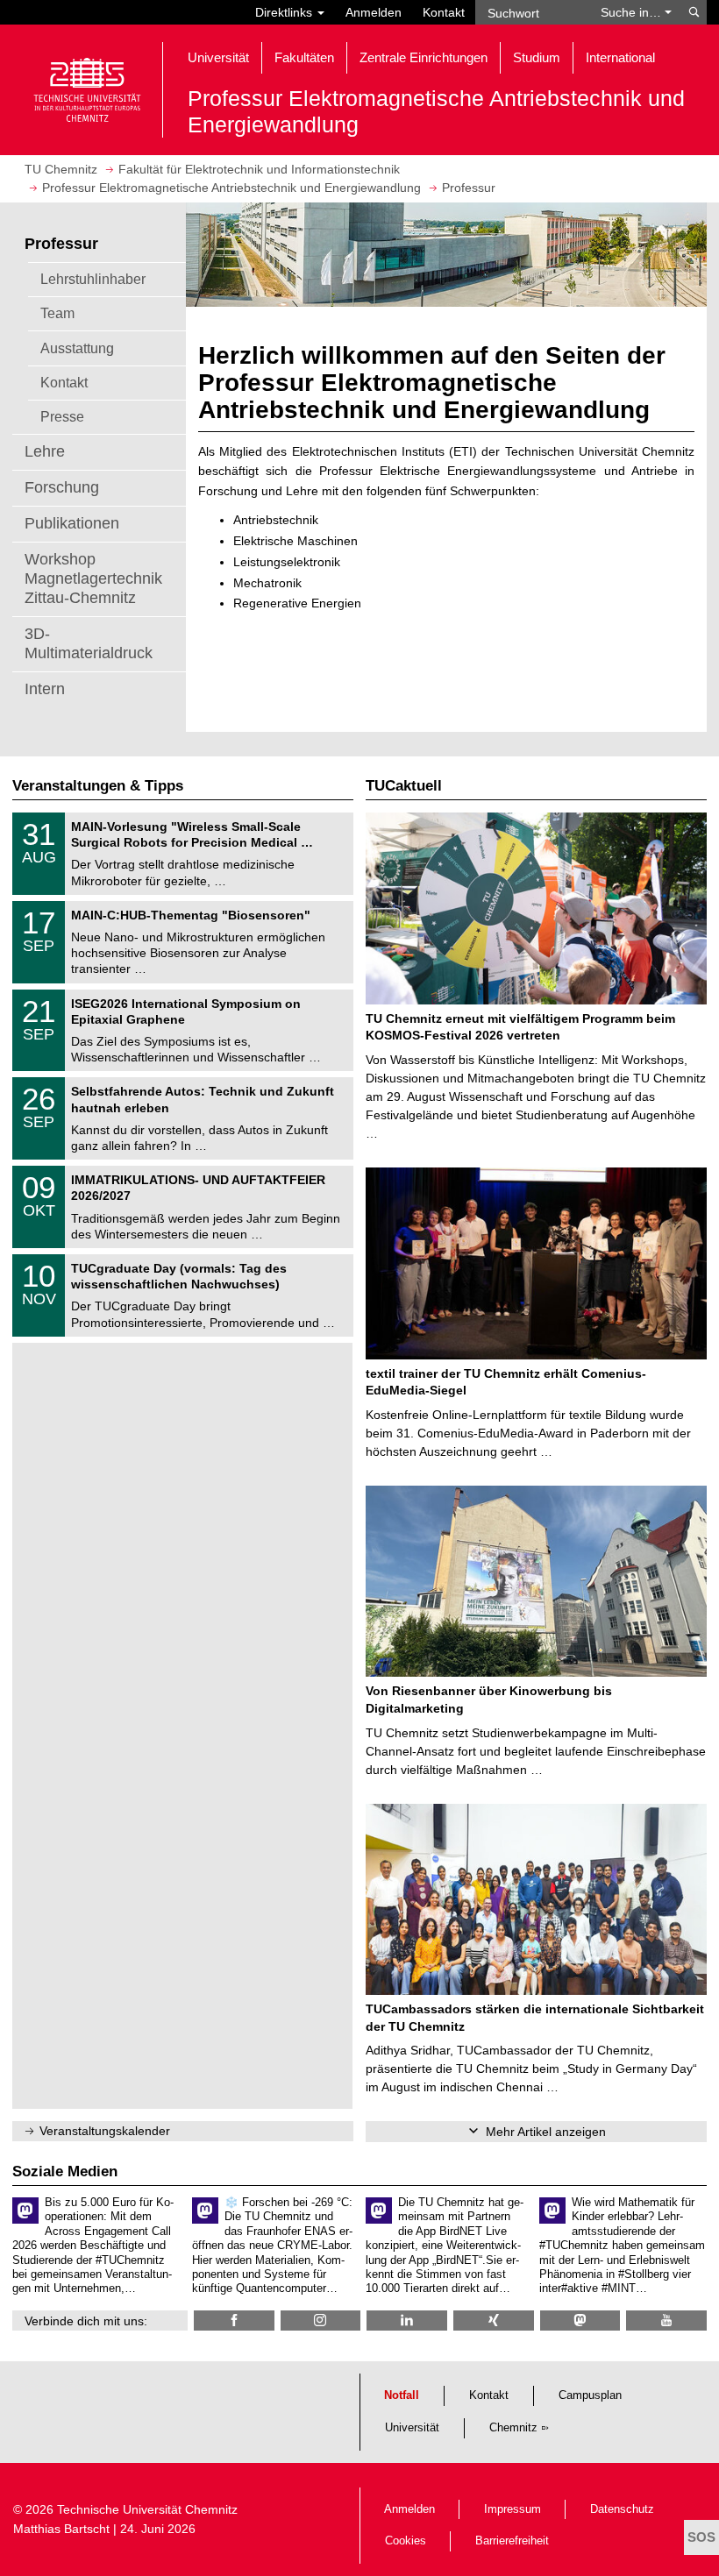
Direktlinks (285, 12)
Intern (45, 689)
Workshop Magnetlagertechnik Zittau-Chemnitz (93, 578)
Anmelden (374, 12)
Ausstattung (77, 348)
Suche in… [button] (633, 12)
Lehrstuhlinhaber (93, 279)
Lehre (45, 451)
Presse (62, 416)
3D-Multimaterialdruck (89, 643)
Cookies (406, 2541)
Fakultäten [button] (304, 57)
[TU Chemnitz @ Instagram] (321, 2321)
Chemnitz (513, 2428)
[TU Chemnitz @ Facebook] (234, 2321)
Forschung (62, 487)
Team (57, 313)
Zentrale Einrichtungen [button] (424, 57)
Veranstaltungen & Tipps (98, 786)
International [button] (620, 57)
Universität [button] (218, 57)
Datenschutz (622, 2509)
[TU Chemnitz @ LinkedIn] (407, 2321)
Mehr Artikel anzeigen (546, 2132)
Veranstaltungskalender (105, 2131)
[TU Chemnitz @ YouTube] (666, 2321)
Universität (412, 2428)
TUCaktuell (404, 786)
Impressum (513, 2509)
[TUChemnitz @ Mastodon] (580, 2321)
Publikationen (72, 523)
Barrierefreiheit (512, 2541)
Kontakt (444, 12)
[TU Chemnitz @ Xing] (494, 2321)
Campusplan (590, 2395)
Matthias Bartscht (61, 2529)
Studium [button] (537, 57)
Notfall (402, 2395)
